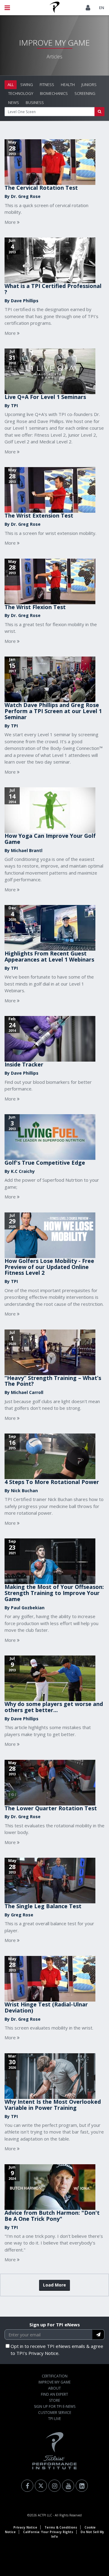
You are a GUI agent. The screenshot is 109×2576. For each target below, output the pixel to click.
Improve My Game (54, 2382)
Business (35, 102)
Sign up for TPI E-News (55, 2406)
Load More (54, 2285)
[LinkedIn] (82, 2486)
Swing (27, 85)
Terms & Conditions (61, 2527)
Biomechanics (54, 93)
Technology (21, 93)
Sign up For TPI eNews (55, 2325)
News (14, 102)
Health (68, 85)
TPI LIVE (54, 2419)
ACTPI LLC (45, 2515)
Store (54, 2400)
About (54, 2388)
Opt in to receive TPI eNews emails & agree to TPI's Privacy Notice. (57, 2350)
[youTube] (68, 2486)
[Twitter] (41, 2486)
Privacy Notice (25, 2527)
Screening (85, 93)
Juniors (89, 85)
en (102, 8)
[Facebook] (27, 2486)
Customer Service (55, 2413)
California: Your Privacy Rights (48, 2532)
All (11, 85)
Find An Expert (54, 2394)
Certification (55, 2376)
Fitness (47, 85)
